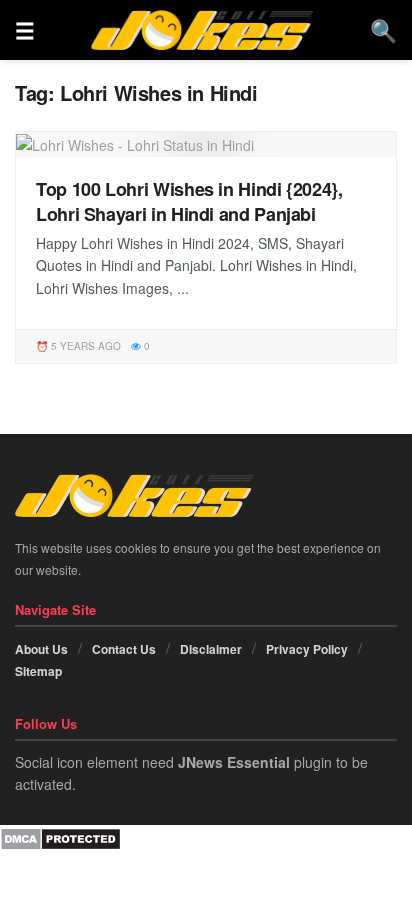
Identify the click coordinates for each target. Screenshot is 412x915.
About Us (41, 649)
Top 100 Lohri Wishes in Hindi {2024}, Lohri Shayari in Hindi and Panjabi (189, 201)
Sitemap (38, 671)
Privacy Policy (307, 649)
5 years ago (84, 346)
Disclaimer (211, 649)
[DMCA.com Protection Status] (60, 836)
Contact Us (124, 649)
